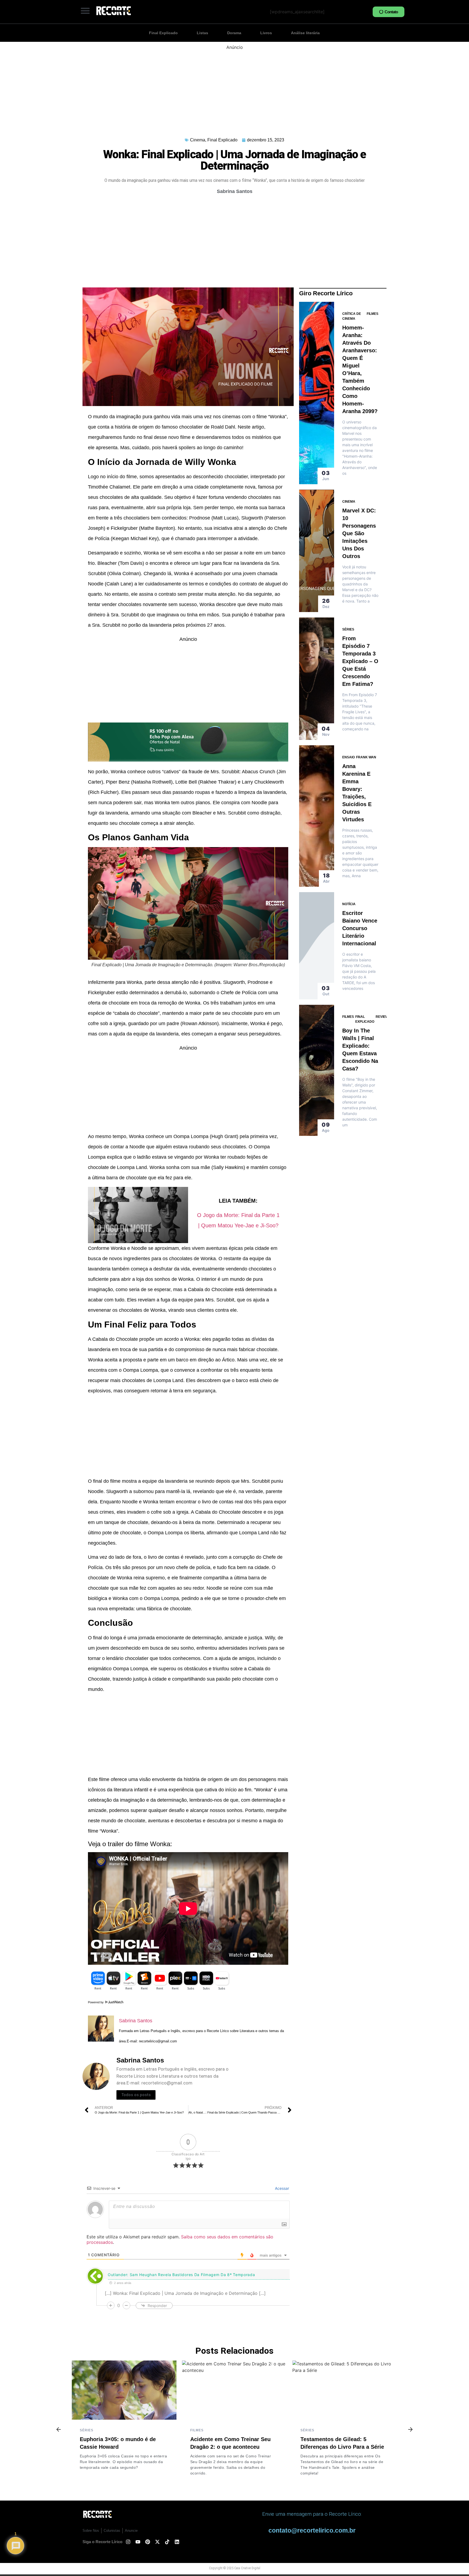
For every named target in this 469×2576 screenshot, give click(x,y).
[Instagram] (128, 2542)
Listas (202, 33)
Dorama (234, 33)
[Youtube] (138, 2542)
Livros (266, 33)
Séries (348, 629)
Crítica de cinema (352, 316)
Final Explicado (163, 33)
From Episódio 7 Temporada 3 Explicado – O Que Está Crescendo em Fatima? (360, 661)
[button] (85, 11)
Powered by (96, 2002)
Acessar (281, 2188)
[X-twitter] (157, 2542)
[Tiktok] (167, 2542)
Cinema (198, 140)
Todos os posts (136, 2095)
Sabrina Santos (136, 2021)
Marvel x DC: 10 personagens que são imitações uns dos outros (359, 533)
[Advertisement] (234, 88)
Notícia (349, 904)
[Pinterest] (148, 2542)
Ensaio (348, 757)
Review (382, 1017)
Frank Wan (366, 757)
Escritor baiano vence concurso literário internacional (360, 928)
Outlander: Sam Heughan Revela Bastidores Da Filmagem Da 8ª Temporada (181, 2275)
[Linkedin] (177, 2542)
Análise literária (305, 33)
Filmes (373, 314)
